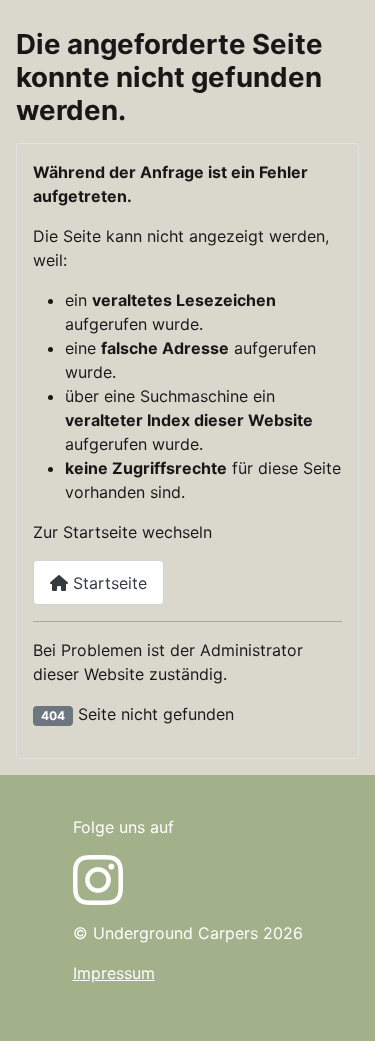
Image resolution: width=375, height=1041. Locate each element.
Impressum (114, 973)
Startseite (107, 583)
